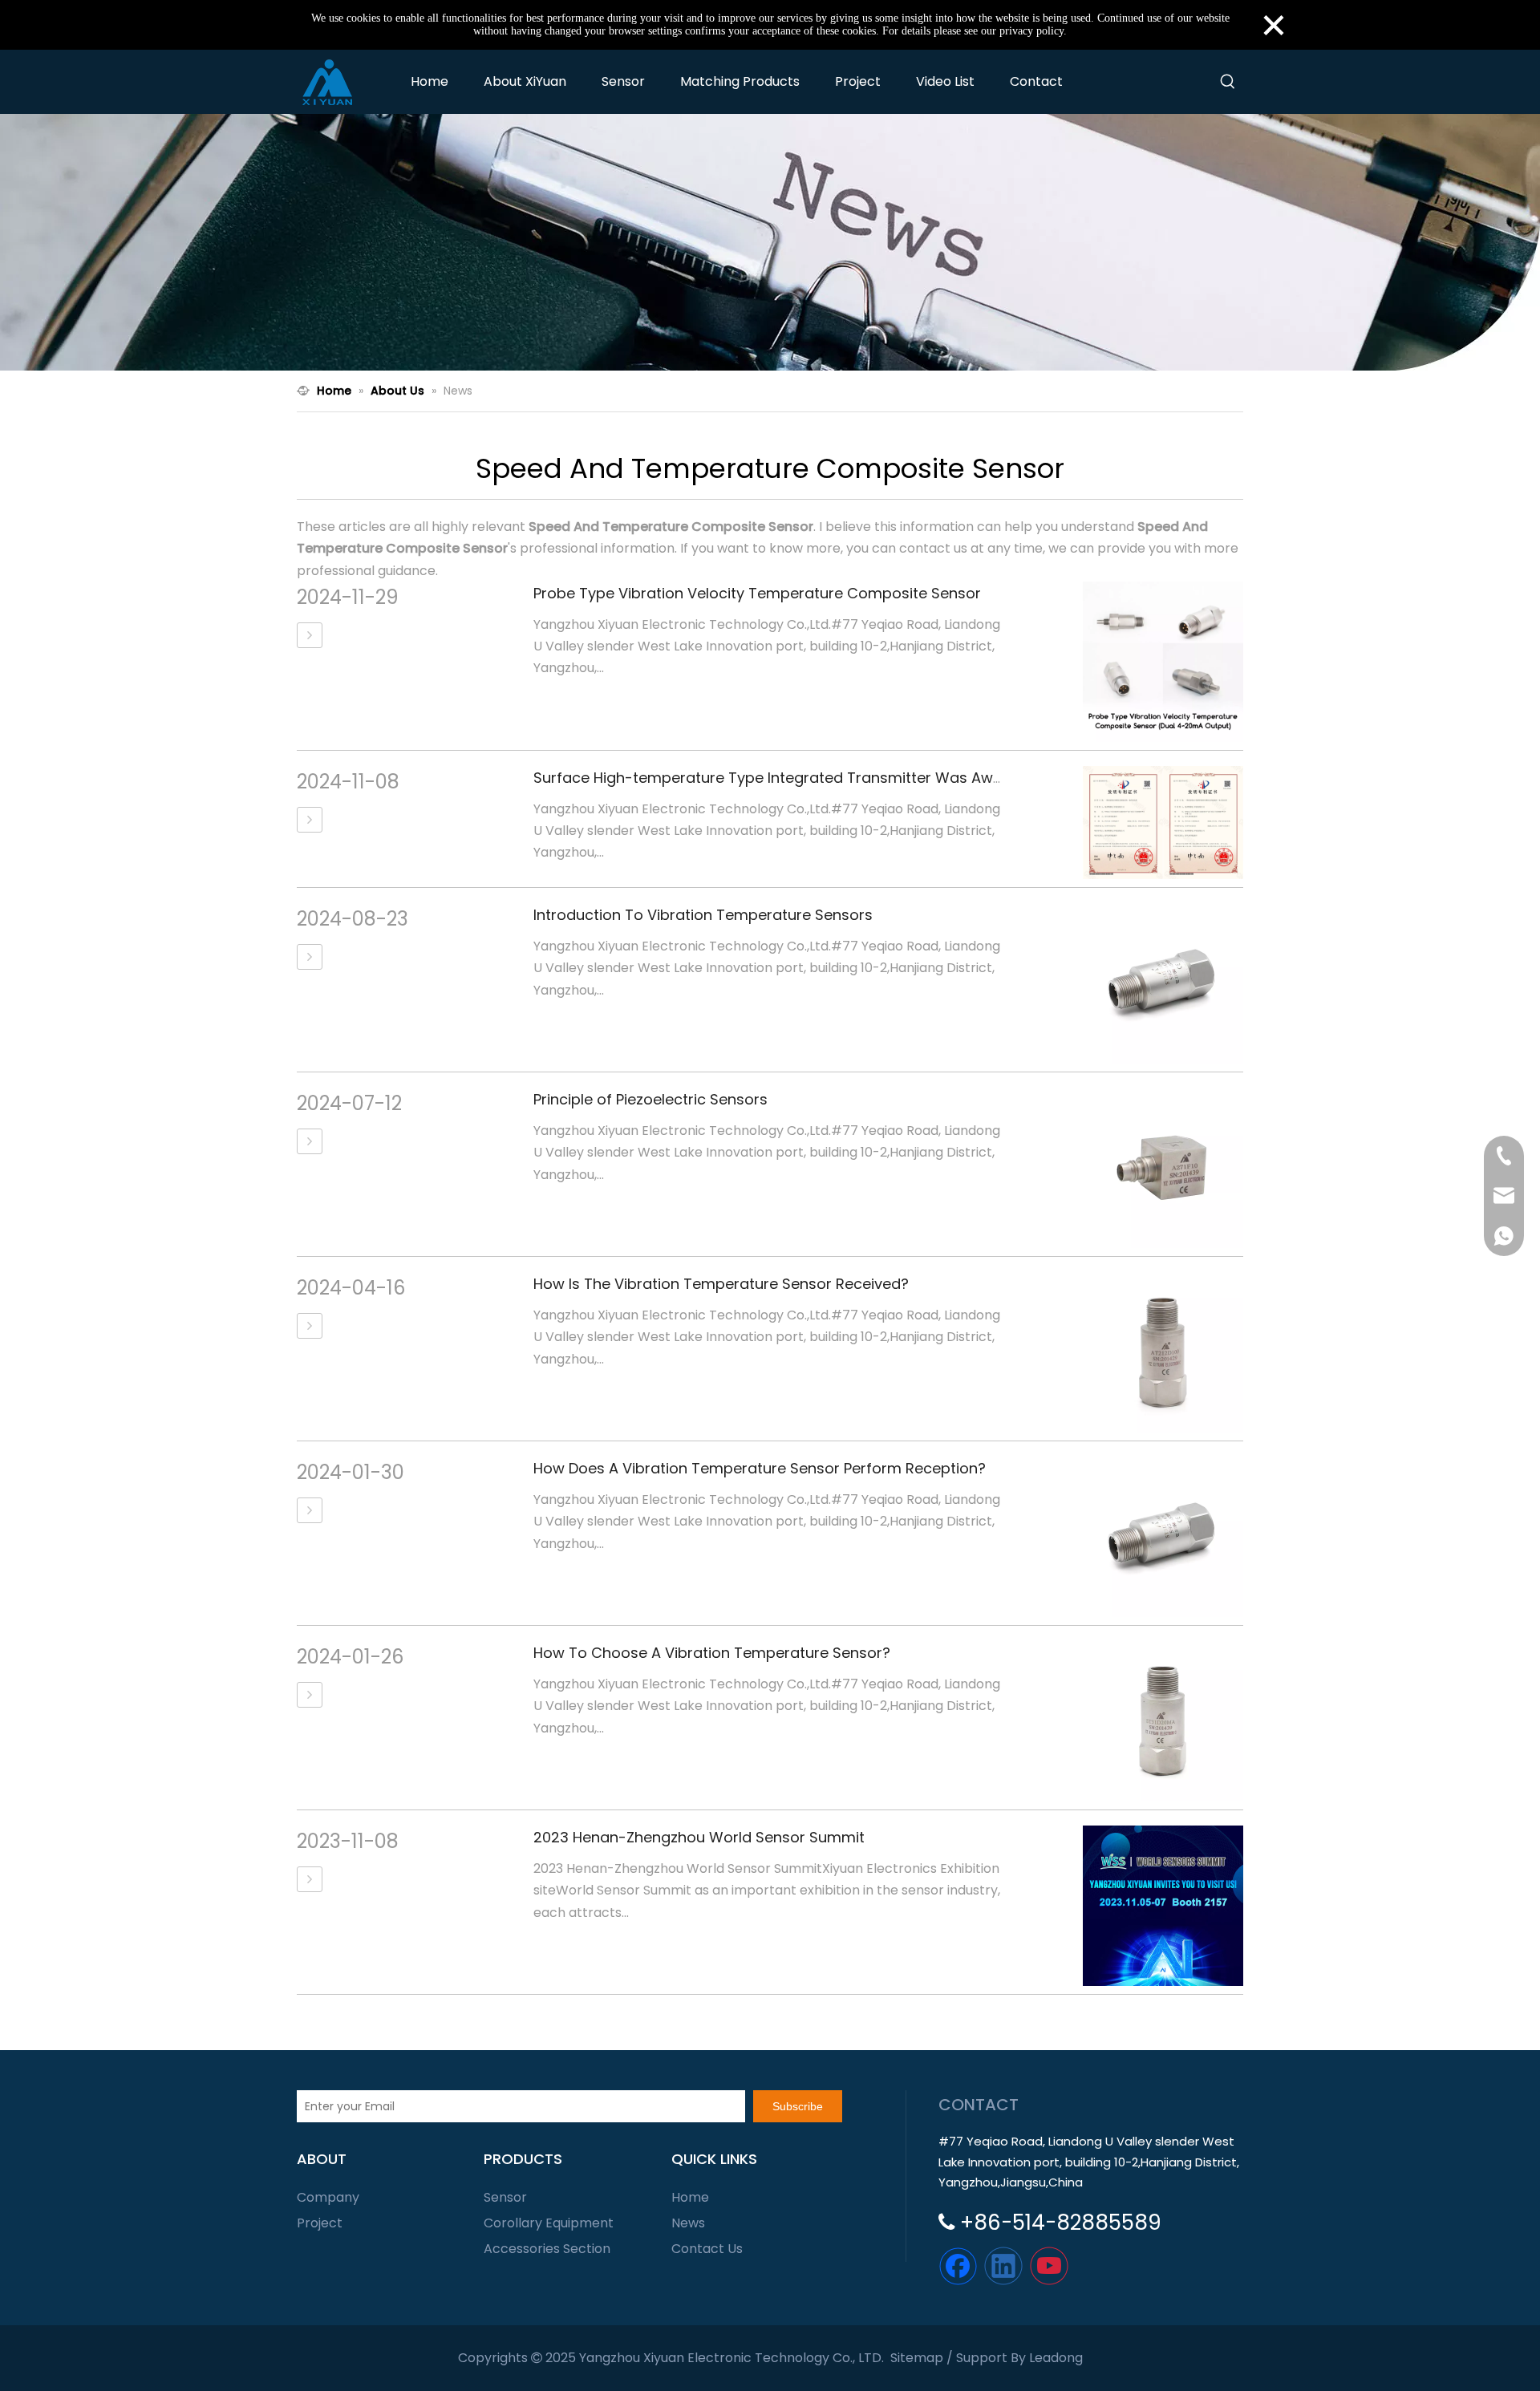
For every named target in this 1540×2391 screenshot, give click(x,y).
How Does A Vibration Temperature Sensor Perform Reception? (760, 1468)
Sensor (505, 2197)
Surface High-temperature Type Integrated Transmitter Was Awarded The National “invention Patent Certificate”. (938, 778)
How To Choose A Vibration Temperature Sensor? (712, 1653)
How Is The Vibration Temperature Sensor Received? (721, 1284)
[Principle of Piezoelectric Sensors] (310, 1141)
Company (328, 2197)
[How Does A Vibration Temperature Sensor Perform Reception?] (310, 1510)
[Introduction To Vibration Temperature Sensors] (310, 957)
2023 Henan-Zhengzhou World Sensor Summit (699, 1837)
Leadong (1056, 2358)
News (688, 2223)
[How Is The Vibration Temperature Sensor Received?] (310, 1326)
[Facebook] (958, 2266)
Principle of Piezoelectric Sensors (650, 1099)
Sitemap (917, 2358)
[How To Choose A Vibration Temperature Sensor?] (310, 1695)
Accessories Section (547, 2249)
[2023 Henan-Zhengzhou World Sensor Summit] (310, 1879)
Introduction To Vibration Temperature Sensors (703, 915)
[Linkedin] (1003, 2266)
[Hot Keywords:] (1228, 82)
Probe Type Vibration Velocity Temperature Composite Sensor (757, 593)
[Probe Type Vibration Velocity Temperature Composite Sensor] (310, 635)
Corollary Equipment (549, 2223)
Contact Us (707, 2249)
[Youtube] (1049, 2266)
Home (690, 2197)
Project (320, 2223)
